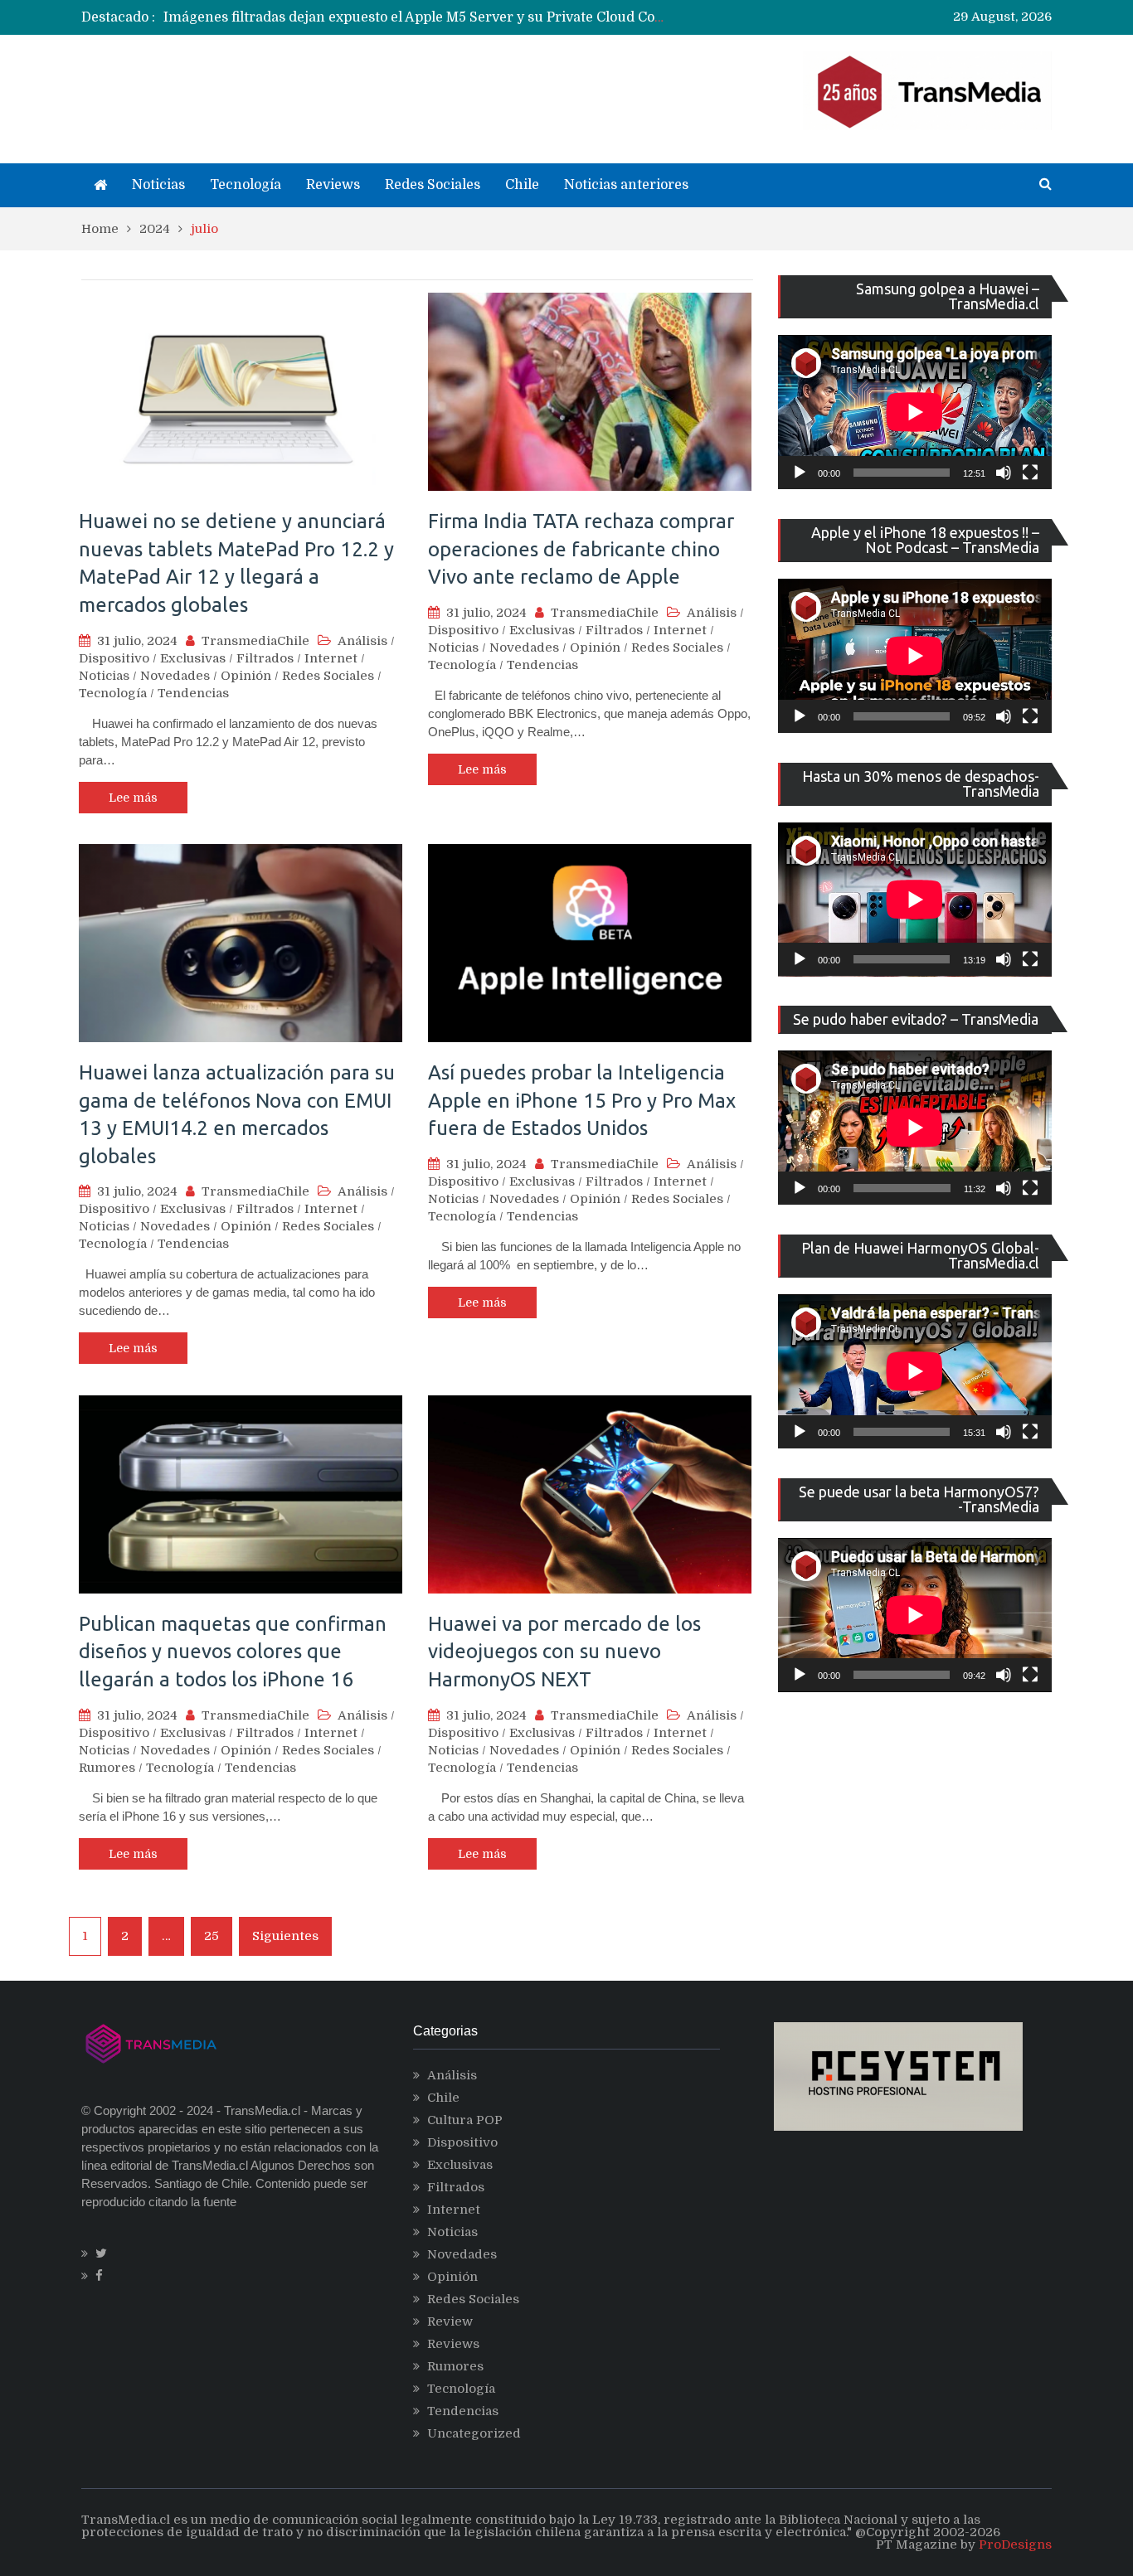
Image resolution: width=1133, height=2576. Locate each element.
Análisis (362, 641)
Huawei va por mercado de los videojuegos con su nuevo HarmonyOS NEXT (564, 1652)
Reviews (333, 185)
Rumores (107, 1768)
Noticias (158, 185)
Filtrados (265, 658)
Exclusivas (193, 658)
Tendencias (193, 693)
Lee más (133, 798)
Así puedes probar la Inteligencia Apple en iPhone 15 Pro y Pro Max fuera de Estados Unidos (582, 1100)
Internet (331, 658)
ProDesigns (1015, 2544)
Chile (522, 185)
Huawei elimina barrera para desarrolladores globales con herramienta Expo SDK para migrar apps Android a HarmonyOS (565, 17)
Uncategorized (474, 2433)
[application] (915, 412)
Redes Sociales (433, 185)
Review (450, 2321)
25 (212, 1936)
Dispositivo (114, 658)
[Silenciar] (1004, 473)
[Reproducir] (800, 473)
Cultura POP (465, 2120)
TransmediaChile (255, 641)
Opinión (246, 676)
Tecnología (246, 185)
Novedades (175, 676)
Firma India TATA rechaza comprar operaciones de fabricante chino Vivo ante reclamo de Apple (581, 549)
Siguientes (285, 1936)
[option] (413, 17)
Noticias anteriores (626, 185)
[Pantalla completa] (1030, 473)
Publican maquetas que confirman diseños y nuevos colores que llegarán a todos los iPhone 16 (233, 1652)
